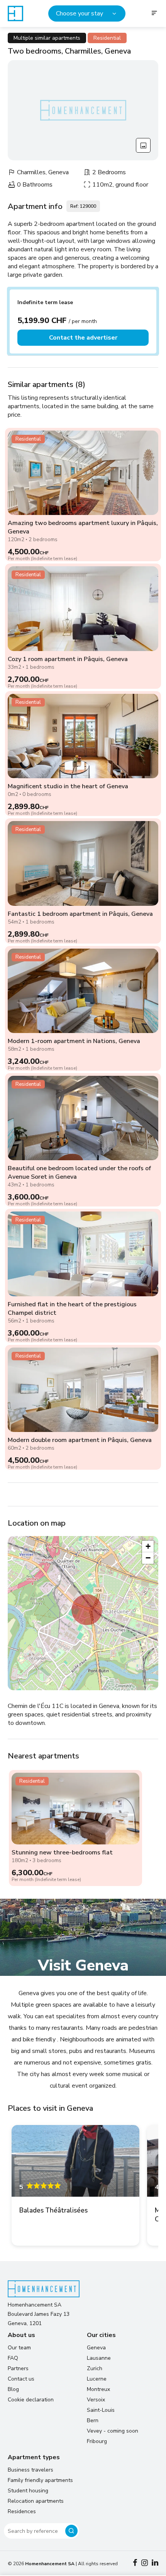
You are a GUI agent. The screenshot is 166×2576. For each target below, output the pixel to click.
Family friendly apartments (40, 2480)
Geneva (96, 2348)
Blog (13, 2389)
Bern (93, 2420)
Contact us (21, 2379)
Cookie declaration (31, 2400)
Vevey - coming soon (113, 2431)
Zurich (95, 2368)
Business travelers (30, 2470)
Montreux (98, 2389)
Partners (18, 2368)
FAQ (13, 2358)
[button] (87, 1610)
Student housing (28, 2491)
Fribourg (97, 2441)
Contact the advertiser (83, 338)
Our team (19, 2348)
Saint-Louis (101, 2410)
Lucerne (97, 2379)
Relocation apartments (36, 2501)
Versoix (96, 2400)
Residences (22, 2511)
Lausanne (99, 2358)
